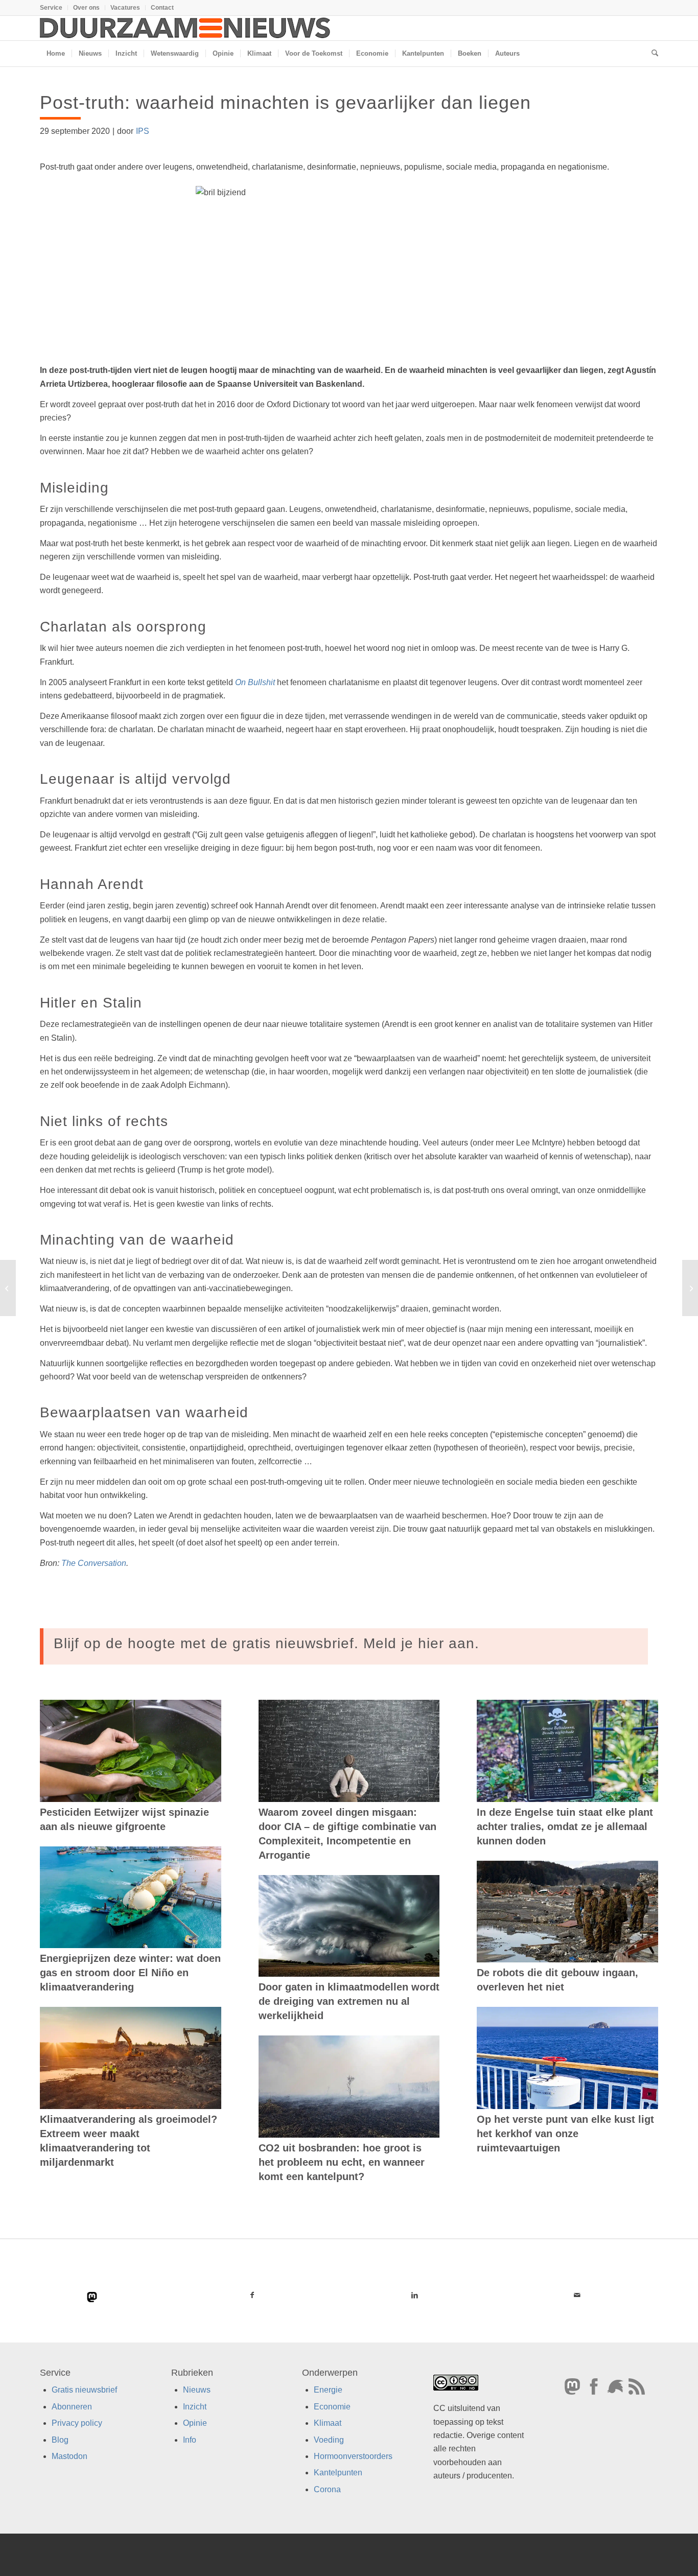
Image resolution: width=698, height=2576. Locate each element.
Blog (60, 2440)
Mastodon (69, 2456)
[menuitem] (54, 8)
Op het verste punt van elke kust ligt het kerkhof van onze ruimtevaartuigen (565, 2134)
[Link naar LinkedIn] (414, 2295)
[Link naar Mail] (577, 2295)
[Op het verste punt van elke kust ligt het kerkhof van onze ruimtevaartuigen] (567, 2058)
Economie (332, 2407)
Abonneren (72, 2407)
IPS (143, 131)
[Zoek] (652, 54)
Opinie (195, 2423)
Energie (328, 2390)
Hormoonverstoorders (353, 2456)
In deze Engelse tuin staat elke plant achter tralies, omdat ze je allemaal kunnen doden (565, 1826)
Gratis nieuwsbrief (84, 2390)
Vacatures (125, 8)
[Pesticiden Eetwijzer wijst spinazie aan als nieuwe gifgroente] (131, 1751)
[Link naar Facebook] (252, 2295)
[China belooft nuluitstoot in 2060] (8, 1288)
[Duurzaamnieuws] (185, 28)
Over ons (86, 8)
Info (190, 2440)
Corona (327, 2489)
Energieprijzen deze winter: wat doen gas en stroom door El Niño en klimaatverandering (130, 1973)
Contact (162, 8)
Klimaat (328, 2423)
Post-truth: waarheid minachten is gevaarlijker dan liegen (285, 102)
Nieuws (197, 2390)
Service (51, 8)
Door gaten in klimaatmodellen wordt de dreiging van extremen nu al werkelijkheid (349, 2001)
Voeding (329, 2440)
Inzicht (195, 2407)
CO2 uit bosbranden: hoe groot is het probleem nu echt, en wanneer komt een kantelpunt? (342, 2162)
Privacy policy (77, 2423)
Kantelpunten (338, 2473)
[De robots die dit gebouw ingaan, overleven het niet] (567, 1912)
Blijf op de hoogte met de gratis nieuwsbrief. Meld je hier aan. (266, 1643)
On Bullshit (255, 682)
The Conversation (94, 1563)
